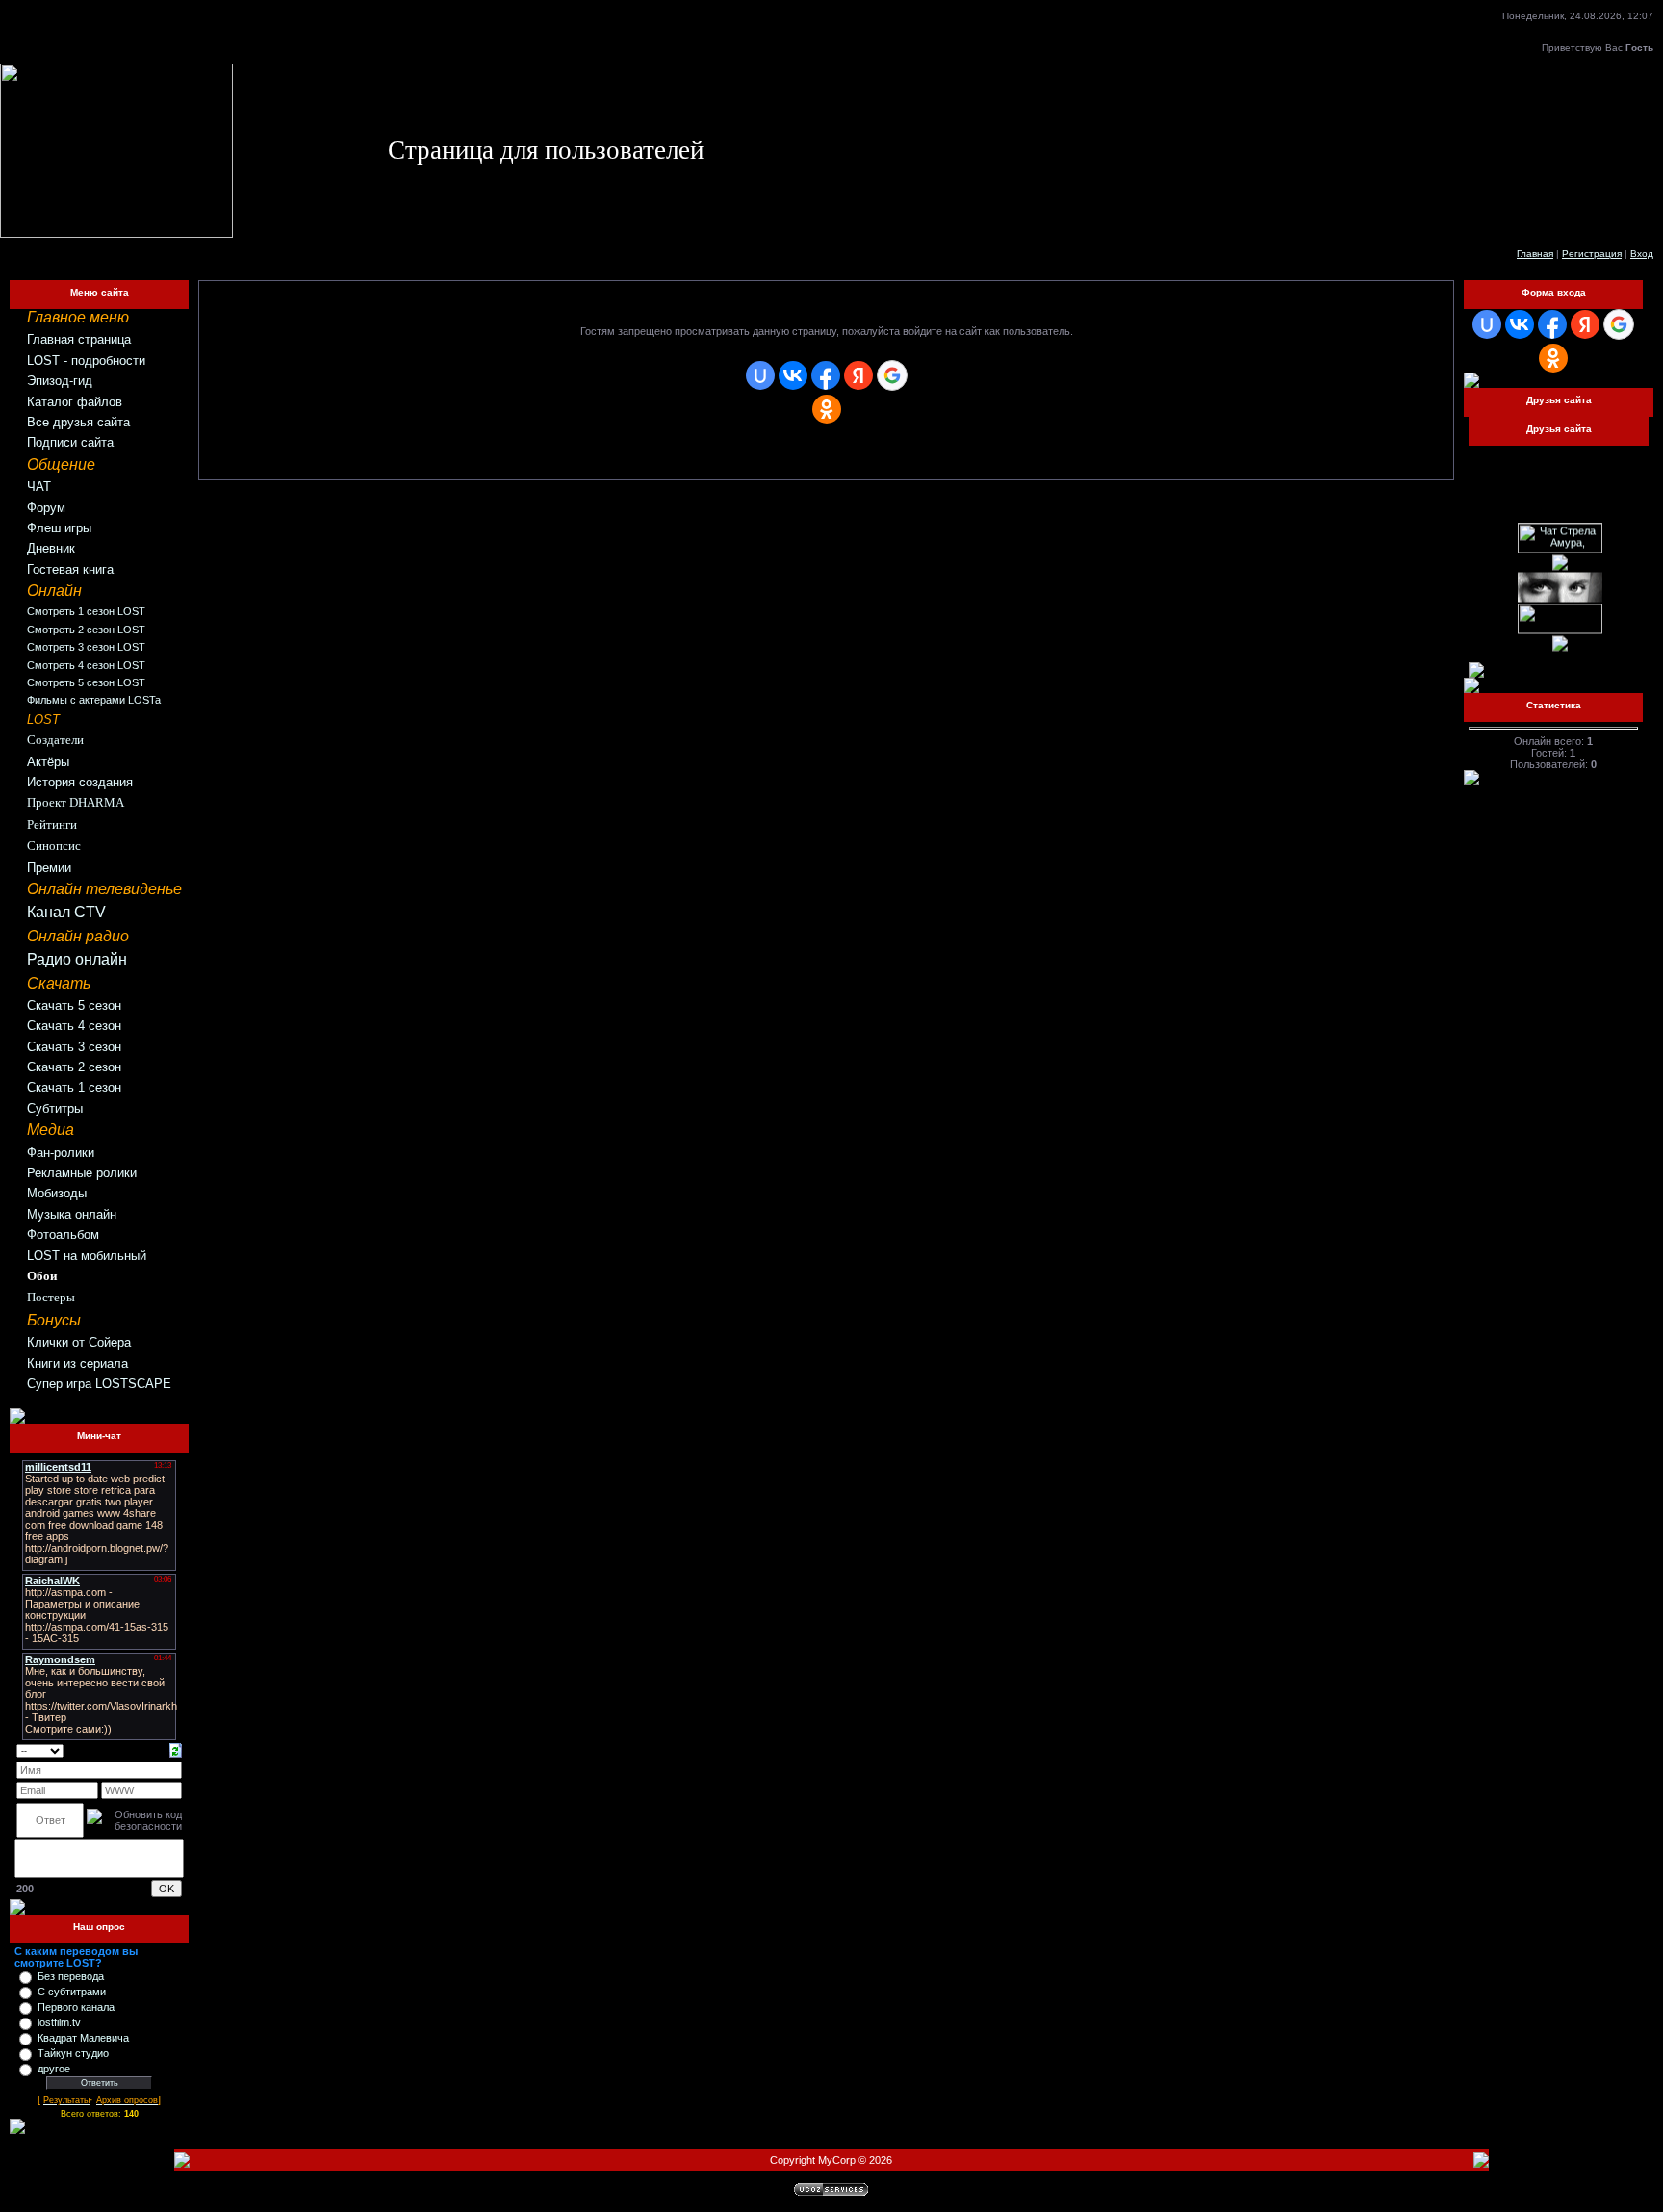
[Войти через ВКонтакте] (793, 375)
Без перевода (71, 1976)
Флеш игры (59, 528)
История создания (80, 782)
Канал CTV (66, 912)
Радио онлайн (77, 959)
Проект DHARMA (76, 802)
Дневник (51, 548)
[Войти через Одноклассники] (827, 409)
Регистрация (1592, 254)
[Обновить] (176, 1750)
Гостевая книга (70, 569)
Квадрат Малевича (83, 2038)
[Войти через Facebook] (826, 375)
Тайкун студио (73, 2053)
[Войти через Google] (892, 375)
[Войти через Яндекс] (858, 375)
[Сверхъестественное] (1560, 561)
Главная (1535, 254)
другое (54, 2069)
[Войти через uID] (760, 375)
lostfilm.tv (59, 2022)
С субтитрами (72, 1992)
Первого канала (76, 2007)
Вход (1642, 254)
